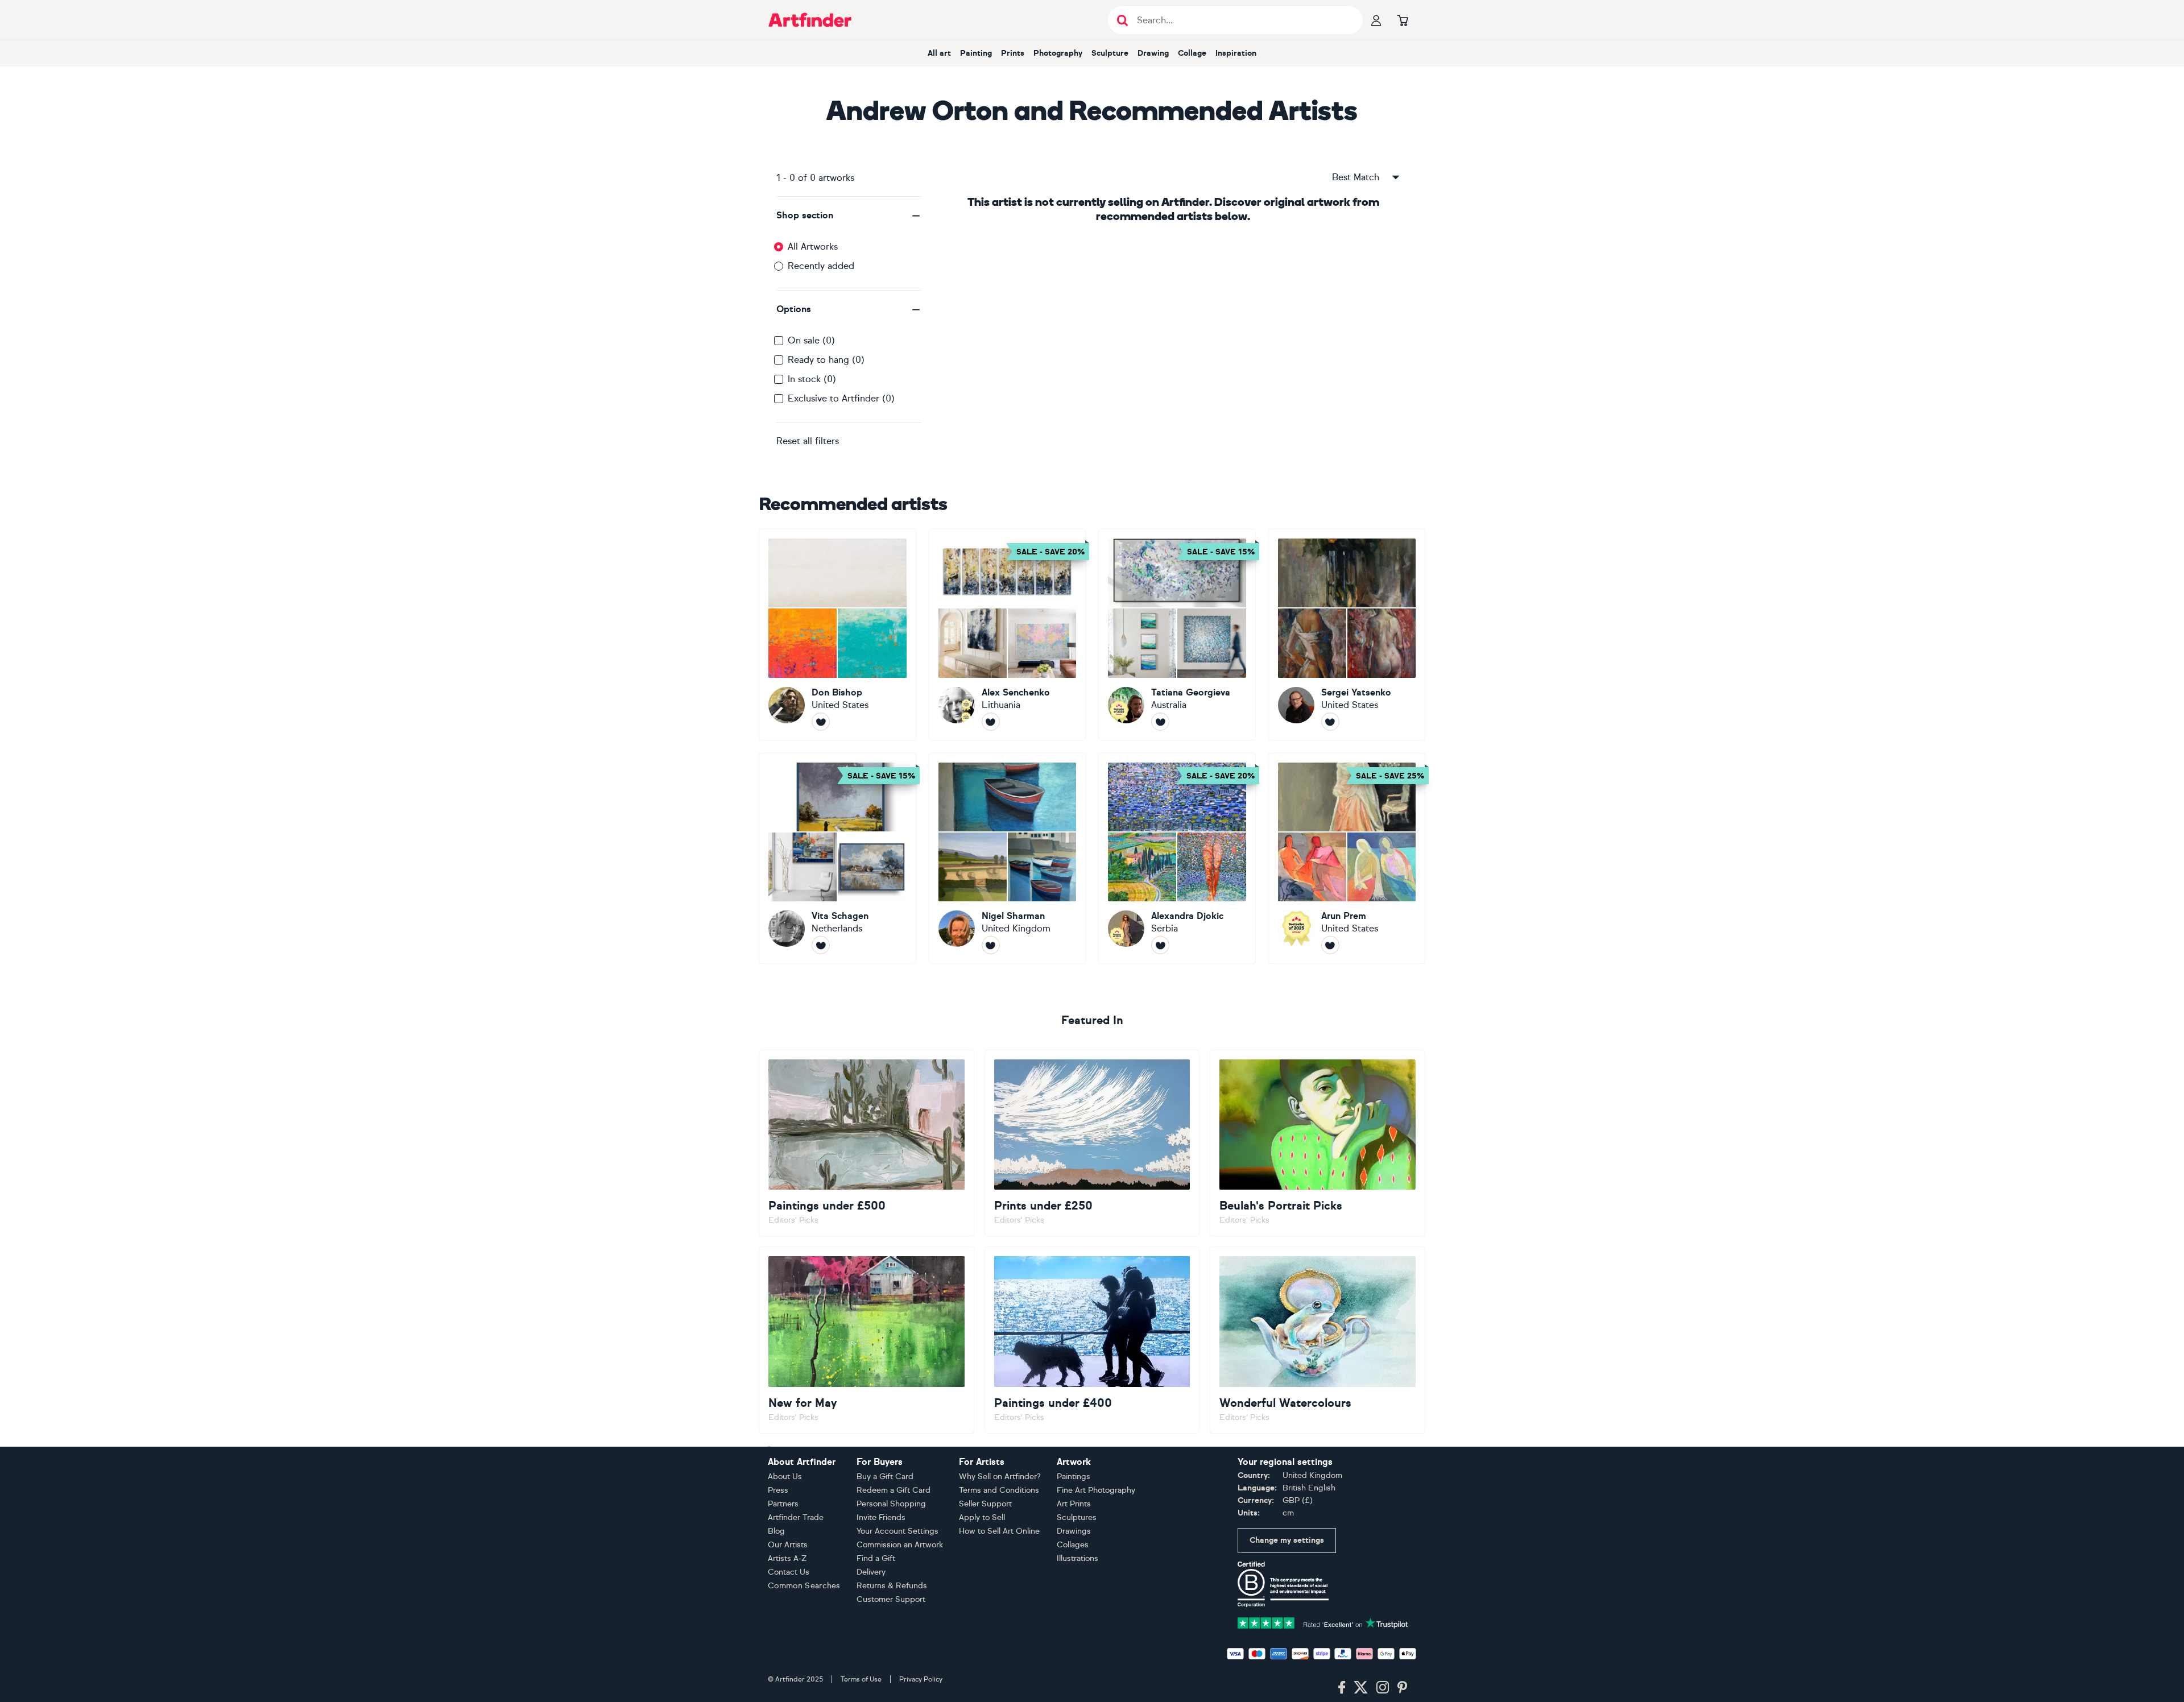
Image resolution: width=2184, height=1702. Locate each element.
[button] (849, 216)
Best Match (1356, 177)
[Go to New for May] (866, 1340)
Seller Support (985, 1504)
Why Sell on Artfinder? (1000, 1477)
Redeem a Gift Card (894, 1490)
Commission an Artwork (900, 1545)
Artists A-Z (787, 1558)
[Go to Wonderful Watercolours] (1318, 1340)
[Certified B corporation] (1283, 1583)
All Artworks (813, 247)
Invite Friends (881, 1517)
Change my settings (1287, 1540)
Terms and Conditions (999, 1490)
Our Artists (788, 1545)
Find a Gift (876, 1558)
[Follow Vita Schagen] (821, 945)
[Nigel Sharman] (1008, 859)
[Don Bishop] (837, 635)
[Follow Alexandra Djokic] (1160, 945)
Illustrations (1077, 1558)
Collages (1073, 1545)
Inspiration (1236, 53)
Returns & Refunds (892, 1586)
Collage (1192, 53)
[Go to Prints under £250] (1092, 1143)
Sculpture (1110, 53)
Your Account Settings (897, 1531)
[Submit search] (1122, 20)
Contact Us (789, 1572)
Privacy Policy (921, 1679)
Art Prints (1074, 1504)
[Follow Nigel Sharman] (991, 945)
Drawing (1153, 53)
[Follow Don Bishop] (821, 722)
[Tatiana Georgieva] (1177, 635)
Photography (1058, 53)
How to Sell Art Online (999, 1531)
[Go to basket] (1403, 20)
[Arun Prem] (1347, 859)
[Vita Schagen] (837, 859)
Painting (976, 53)
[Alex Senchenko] (1008, 635)
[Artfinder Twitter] (1361, 1688)
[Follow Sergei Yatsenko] (1330, 722)
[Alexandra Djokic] (1177, 859)
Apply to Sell (982, 1517)
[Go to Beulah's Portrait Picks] (1318, 1143)
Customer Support (891, 1599)
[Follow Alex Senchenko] (991, 722)
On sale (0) (811, 340)
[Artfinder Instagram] (1383, 1688)
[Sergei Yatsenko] (1347, 635)
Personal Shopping (891, 1504)
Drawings (1074, 1531)
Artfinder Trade (796, 1517)
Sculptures (1077, 1517)
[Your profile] (1376, 20)
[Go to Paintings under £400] (1092, 1340)
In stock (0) (812, 379)
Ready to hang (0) (826, 360)
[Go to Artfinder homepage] (810, 20)
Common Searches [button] (804, 1586)
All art (939, 53)
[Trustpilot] (1323, 1622)
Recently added (821, 266)
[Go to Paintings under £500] (866, 1143)
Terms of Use (861, 1679)
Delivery (871, 1572)
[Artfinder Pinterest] (1403, 1688)
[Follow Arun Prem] (1330, 945)
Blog (776, 1531)
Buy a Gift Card (885, 1477)
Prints (1013, 53)
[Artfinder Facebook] (1342, 1688)
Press (778, 1490)
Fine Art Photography (1096, 1490)
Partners (783, 1504)
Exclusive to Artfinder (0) (841, 398)
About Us (785, 1477)
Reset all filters (808, 441)
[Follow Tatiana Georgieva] (1160, 722)
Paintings (1074, 1477)
